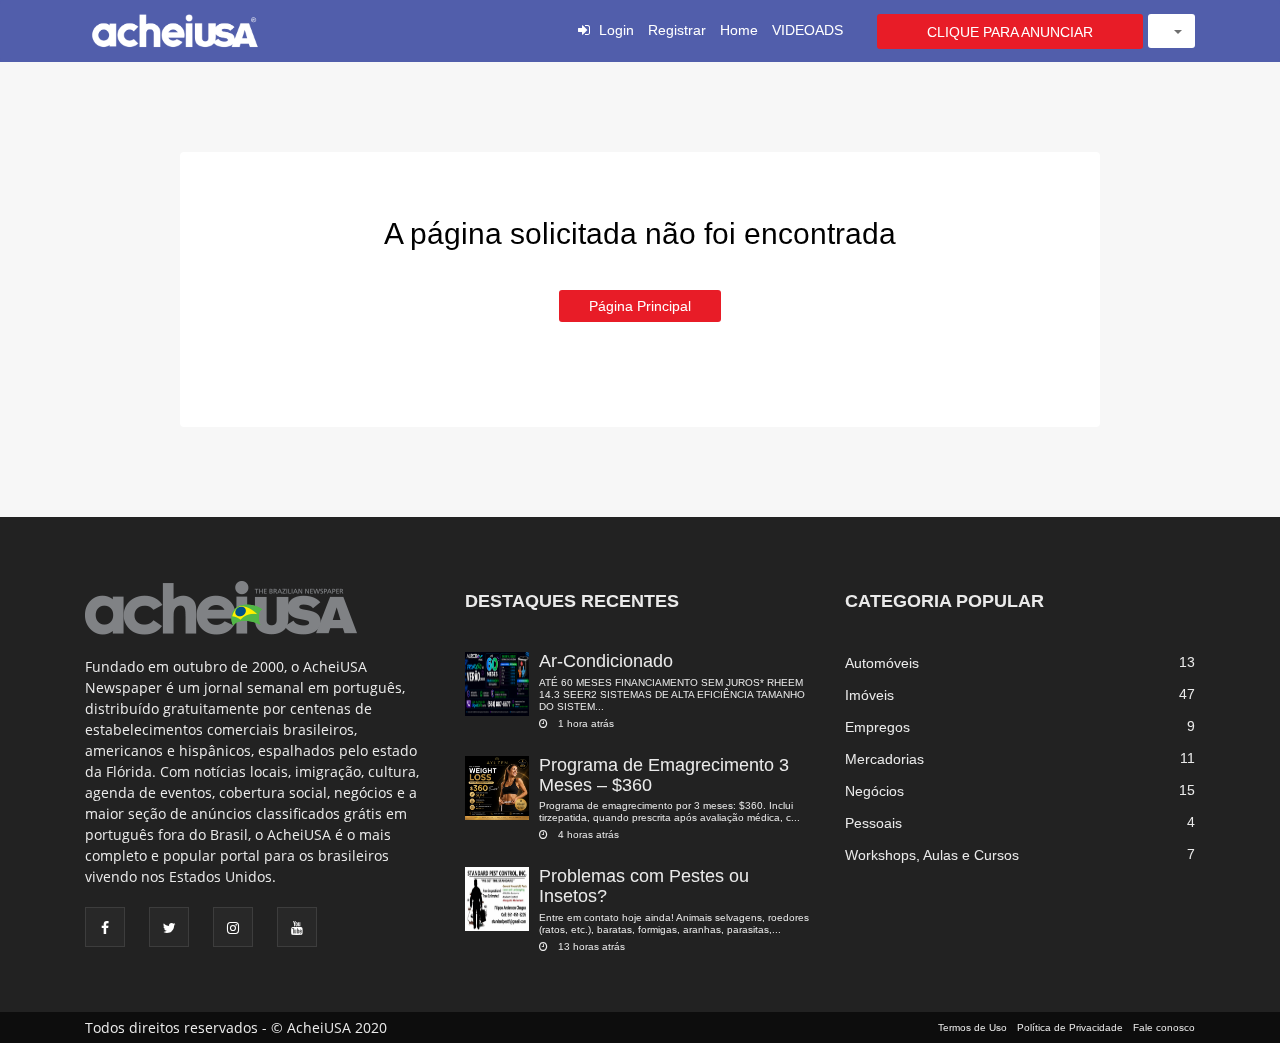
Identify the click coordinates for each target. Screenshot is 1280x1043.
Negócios (874, 791)
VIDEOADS (807, 30)
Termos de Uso (972, 1027)
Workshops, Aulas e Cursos (932, 855)
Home (739, 30)
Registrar (677, 30)
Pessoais (873, 823)
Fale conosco (1164, 1027)
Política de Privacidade (1070, 1027)
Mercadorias (884, 759)
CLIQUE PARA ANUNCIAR (1010, 32)
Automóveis (882, 663)
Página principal (640, 306)
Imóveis (869, 695)
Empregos (877, 727)
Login (616, 30)
